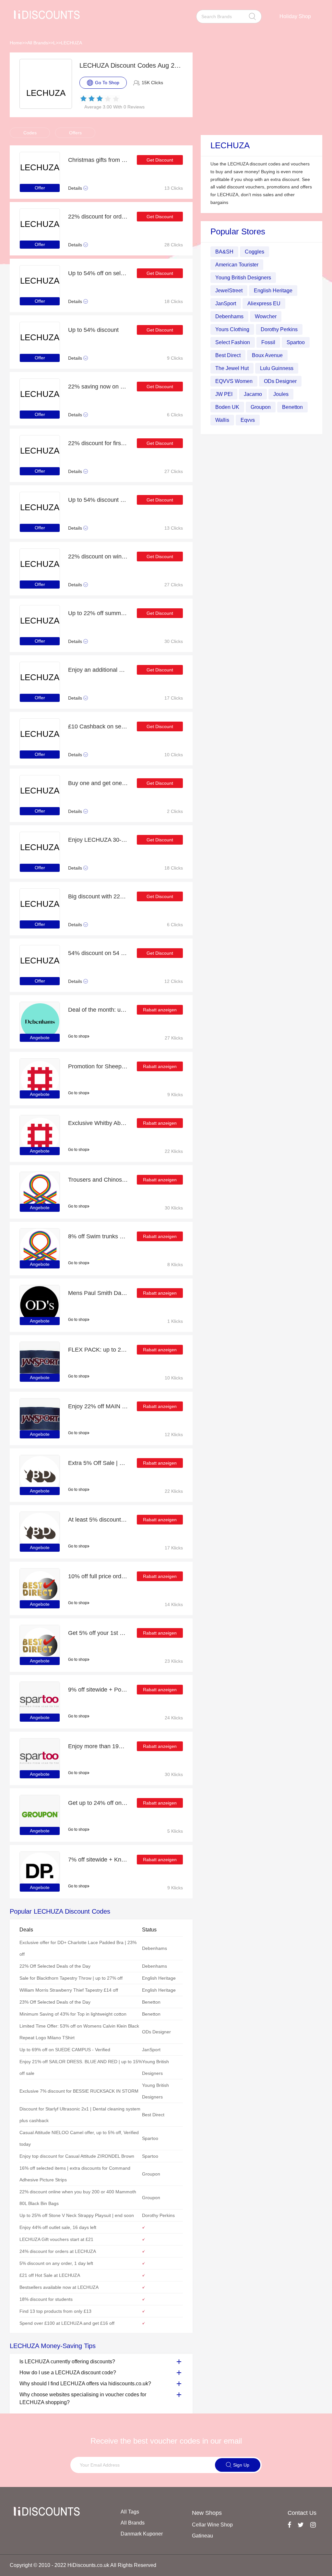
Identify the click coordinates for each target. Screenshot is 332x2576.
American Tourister (237, 265)
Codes (30, 133)
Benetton (292, 407)
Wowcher (266, 316)
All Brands (38, 43)
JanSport (226, 304)
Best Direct (228, 355)
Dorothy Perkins (279, 329)
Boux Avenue (267, 355)
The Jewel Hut (232, 368)
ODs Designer (280, 381)
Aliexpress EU (264, 304)
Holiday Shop (295, 16)
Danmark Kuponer (142, 2534)
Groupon (261, 407)
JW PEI (224, 394)
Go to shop (78, 1036)
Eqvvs (248, 420)
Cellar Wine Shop (212, 2525)
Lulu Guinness (277, 368)
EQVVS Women (234, 381)
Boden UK (227, 407)
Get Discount (160, 160)
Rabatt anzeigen (160, 1010)
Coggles (255, 252)
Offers (75, 133)
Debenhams (229, 316)
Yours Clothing (232, 329)
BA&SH (224, 252)
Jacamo (253, 394)
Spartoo (296, 342)
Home (16, 43)
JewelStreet (229, 291)
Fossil (268, 342)
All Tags (130, 2512)
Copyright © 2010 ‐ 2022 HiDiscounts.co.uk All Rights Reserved (83, 2565)
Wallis (222, 420)
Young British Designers (243, 278)
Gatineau (202, 2536)
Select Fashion (233, 342)
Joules (281, 394)
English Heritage (273, 291)
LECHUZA (71, 43)
